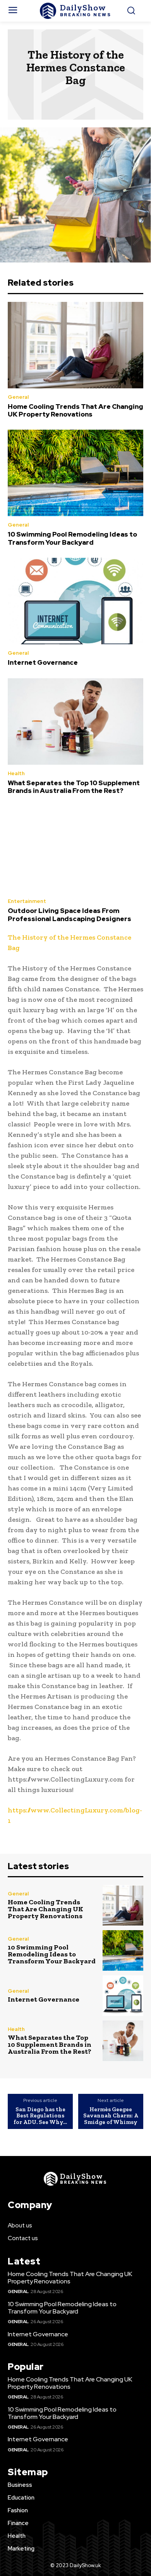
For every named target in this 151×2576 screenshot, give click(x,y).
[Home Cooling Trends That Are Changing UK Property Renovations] (75, 345)
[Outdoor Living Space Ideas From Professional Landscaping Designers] (75, 849)
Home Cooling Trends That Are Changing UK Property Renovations (75, 410)
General (18, 397)
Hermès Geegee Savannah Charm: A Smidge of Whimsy (111, 2116)
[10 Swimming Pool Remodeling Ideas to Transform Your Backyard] (75, 473)
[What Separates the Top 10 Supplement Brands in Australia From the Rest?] (75, 721)
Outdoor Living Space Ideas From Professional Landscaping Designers (69, 915)
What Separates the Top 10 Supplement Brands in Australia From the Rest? (74, 787)
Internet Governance (43, 662)
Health (16, 773)
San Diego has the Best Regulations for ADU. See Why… (40, 2116)
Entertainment (27, 901)
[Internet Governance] (75, 601)
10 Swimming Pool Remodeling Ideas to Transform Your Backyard (72, 538)
